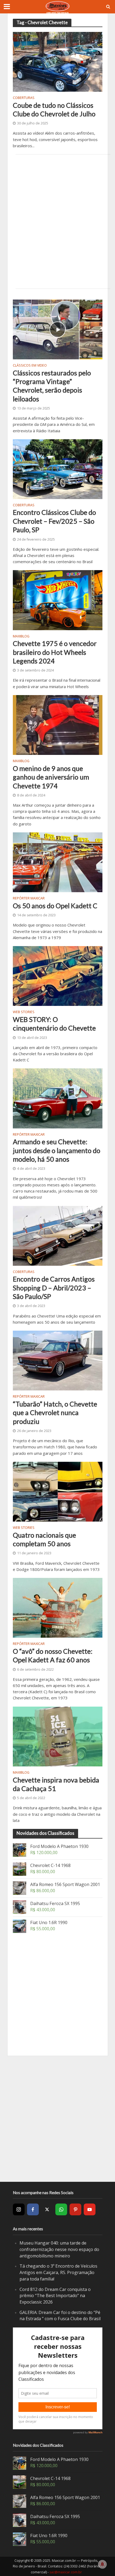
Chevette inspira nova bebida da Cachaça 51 (56, 1784)
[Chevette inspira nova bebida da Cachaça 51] (58, 1736)
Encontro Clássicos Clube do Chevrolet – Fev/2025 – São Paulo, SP (54, 521)
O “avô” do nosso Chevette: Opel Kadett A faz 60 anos (53, 1655)
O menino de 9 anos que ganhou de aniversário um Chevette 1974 (51, 777)
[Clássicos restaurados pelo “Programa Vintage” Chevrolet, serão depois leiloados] (58, 329)
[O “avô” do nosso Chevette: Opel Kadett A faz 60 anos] (58, 1607)
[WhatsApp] (61, 2209)
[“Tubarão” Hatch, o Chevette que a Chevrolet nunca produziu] (58, 1360)
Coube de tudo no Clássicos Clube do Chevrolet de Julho (54, 109)
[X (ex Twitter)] (47, 2209)
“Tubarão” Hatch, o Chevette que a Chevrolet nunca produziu (55, 1413)
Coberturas (24, 98)
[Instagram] (19, 2209)
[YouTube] (90, 2209)
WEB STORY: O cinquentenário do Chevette (54, 1024)
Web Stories (24, 1012)
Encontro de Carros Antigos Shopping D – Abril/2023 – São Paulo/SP (54, 1288)
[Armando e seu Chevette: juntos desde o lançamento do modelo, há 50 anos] (58, 1098)
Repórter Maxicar (29, 899)
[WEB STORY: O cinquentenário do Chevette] (58, 976)
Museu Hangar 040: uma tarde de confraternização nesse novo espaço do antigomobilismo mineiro (59, 2249)
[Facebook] (33, 2209)
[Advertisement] (57, 222)
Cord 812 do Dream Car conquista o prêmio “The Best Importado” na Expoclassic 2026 (55, 2296)
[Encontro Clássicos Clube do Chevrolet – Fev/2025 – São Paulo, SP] (58, 468)
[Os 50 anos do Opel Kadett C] (58, 862)
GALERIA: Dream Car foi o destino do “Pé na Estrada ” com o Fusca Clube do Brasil (60, 2316)
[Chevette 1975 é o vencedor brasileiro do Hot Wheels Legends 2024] (58, 600)
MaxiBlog (21, 637)
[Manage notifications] (102, 2564)
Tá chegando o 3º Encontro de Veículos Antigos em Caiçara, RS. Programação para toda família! (58, 2272)
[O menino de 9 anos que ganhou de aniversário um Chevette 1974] (58, 725)
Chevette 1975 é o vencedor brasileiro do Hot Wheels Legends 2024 (55, 652)
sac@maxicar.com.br (66, 2572)
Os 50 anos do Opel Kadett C (55, 906)
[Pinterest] (75, 2209)
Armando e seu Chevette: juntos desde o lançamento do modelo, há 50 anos (57, 1150)
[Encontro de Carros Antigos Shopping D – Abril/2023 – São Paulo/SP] (58, 1235)
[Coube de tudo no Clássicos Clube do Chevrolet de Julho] (58, 61)
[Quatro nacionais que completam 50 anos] (58, 1491)
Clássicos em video (30, 366)
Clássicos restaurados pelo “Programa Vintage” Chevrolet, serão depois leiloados (52, 386)
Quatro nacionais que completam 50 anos (44, 1539)
